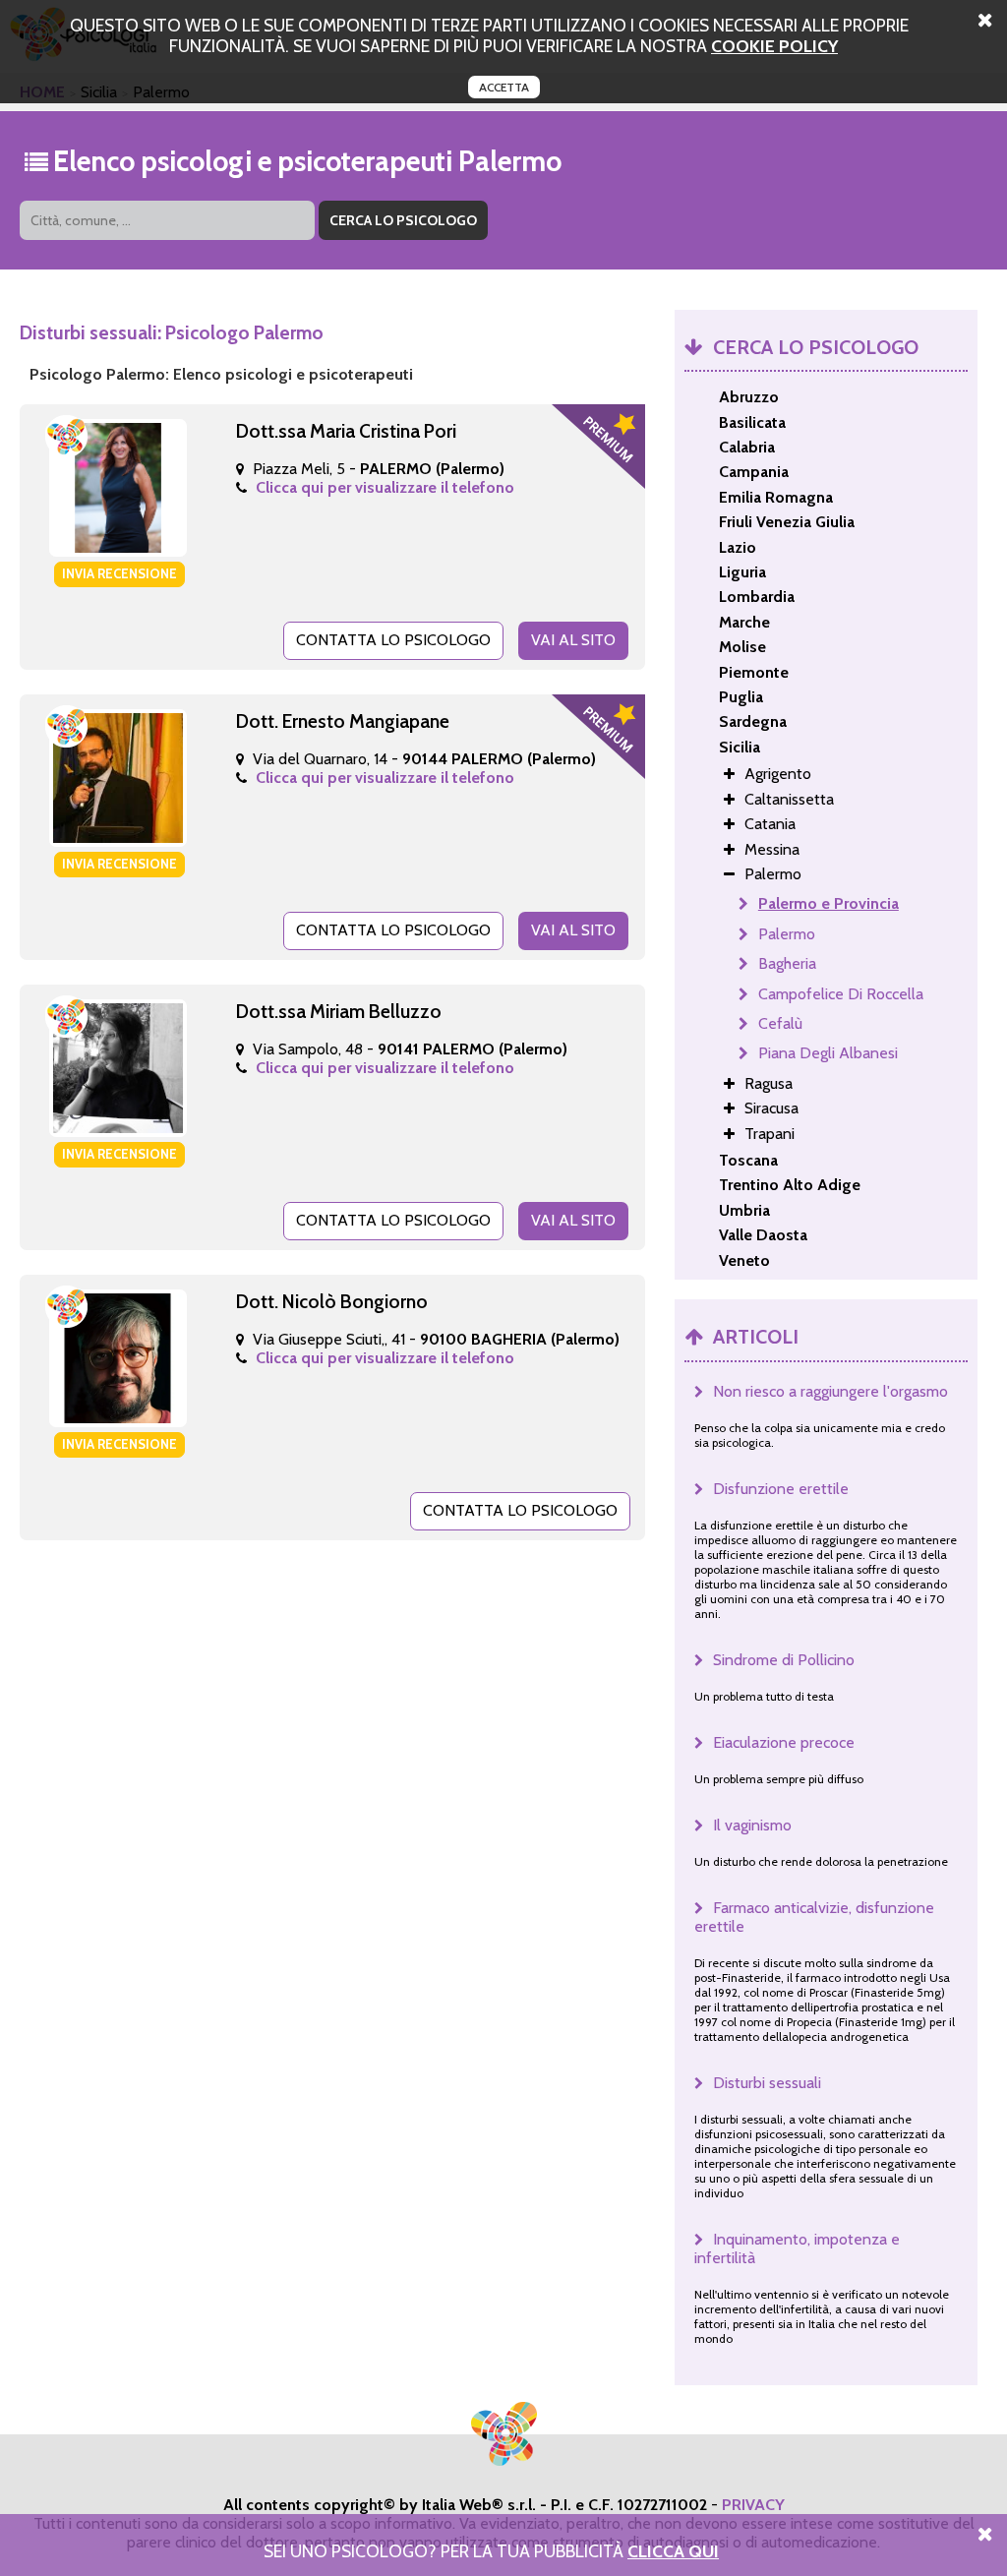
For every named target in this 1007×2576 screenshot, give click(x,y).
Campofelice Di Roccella (841, 994)
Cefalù (780, 1023)
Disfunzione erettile (781, 1489)
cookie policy (774, 46)
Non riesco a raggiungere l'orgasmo (830, 1391)
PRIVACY (753, 2505)
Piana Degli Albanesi (828, 1053)
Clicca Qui (673, 2551)
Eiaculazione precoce (784, 1742)
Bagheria (787, 963)
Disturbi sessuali (767, 2083)
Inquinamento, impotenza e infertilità (797, 2248)
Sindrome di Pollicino (784, 1660)
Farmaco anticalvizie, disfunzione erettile (814, 1917)
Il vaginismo (752, 1825)
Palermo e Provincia (829, 903)
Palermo (787, 934)
